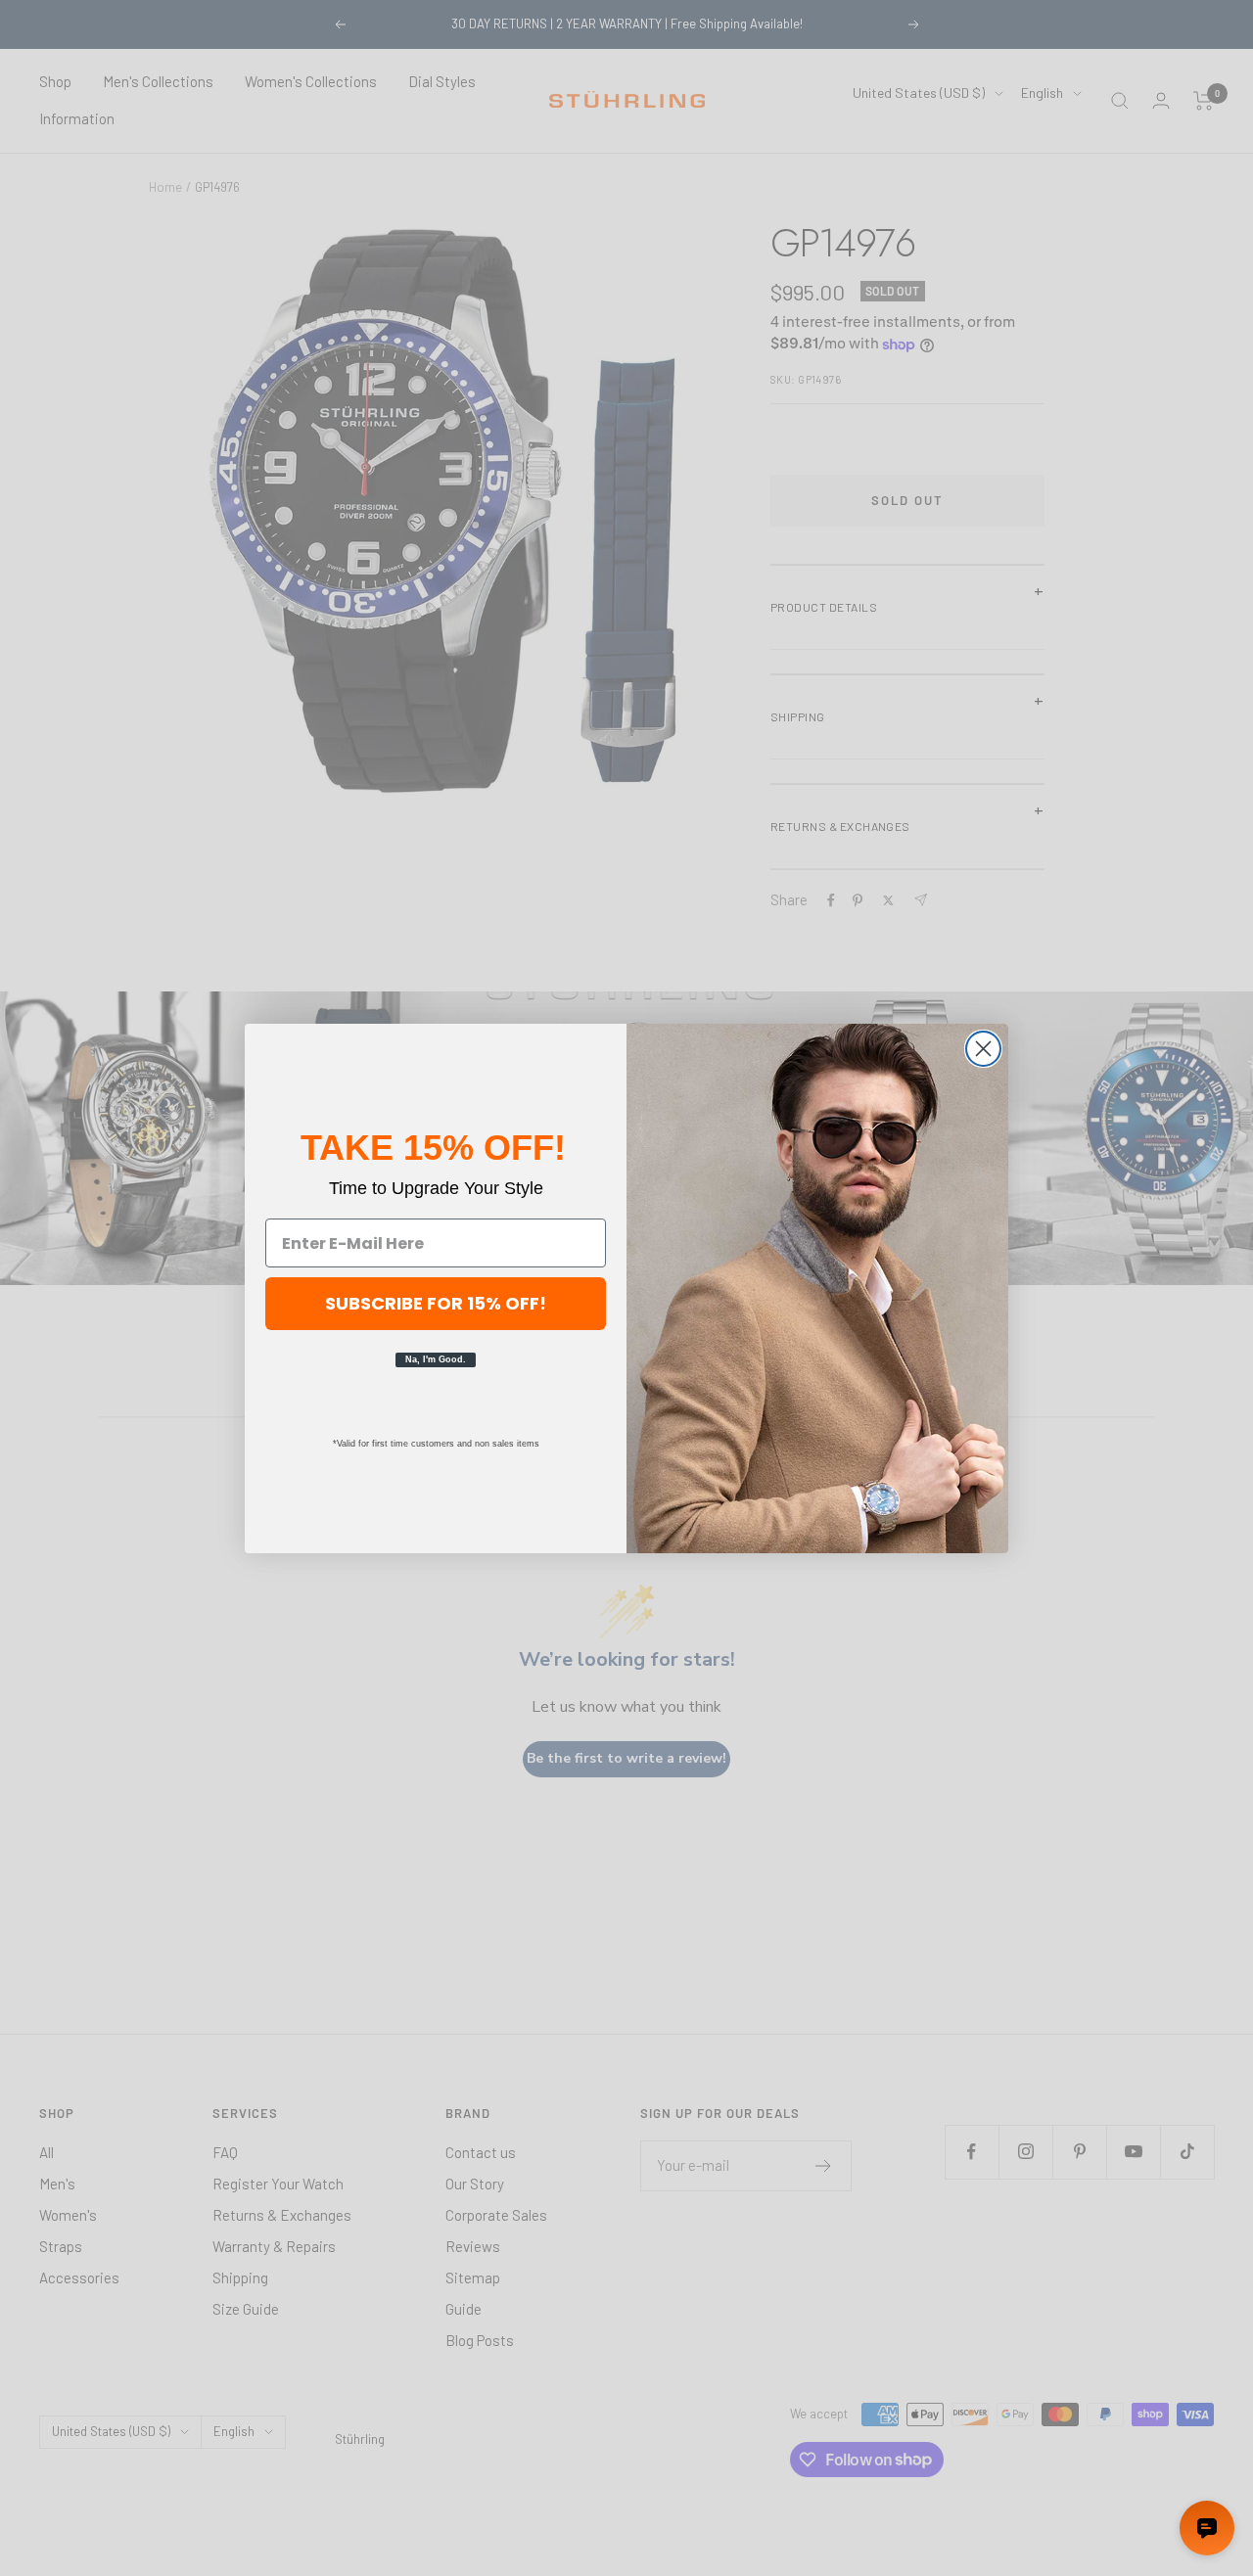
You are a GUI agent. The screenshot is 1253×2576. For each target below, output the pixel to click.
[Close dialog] (983, 1049)
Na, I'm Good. (436, 1359)
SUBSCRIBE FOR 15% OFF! (436, 1303)
